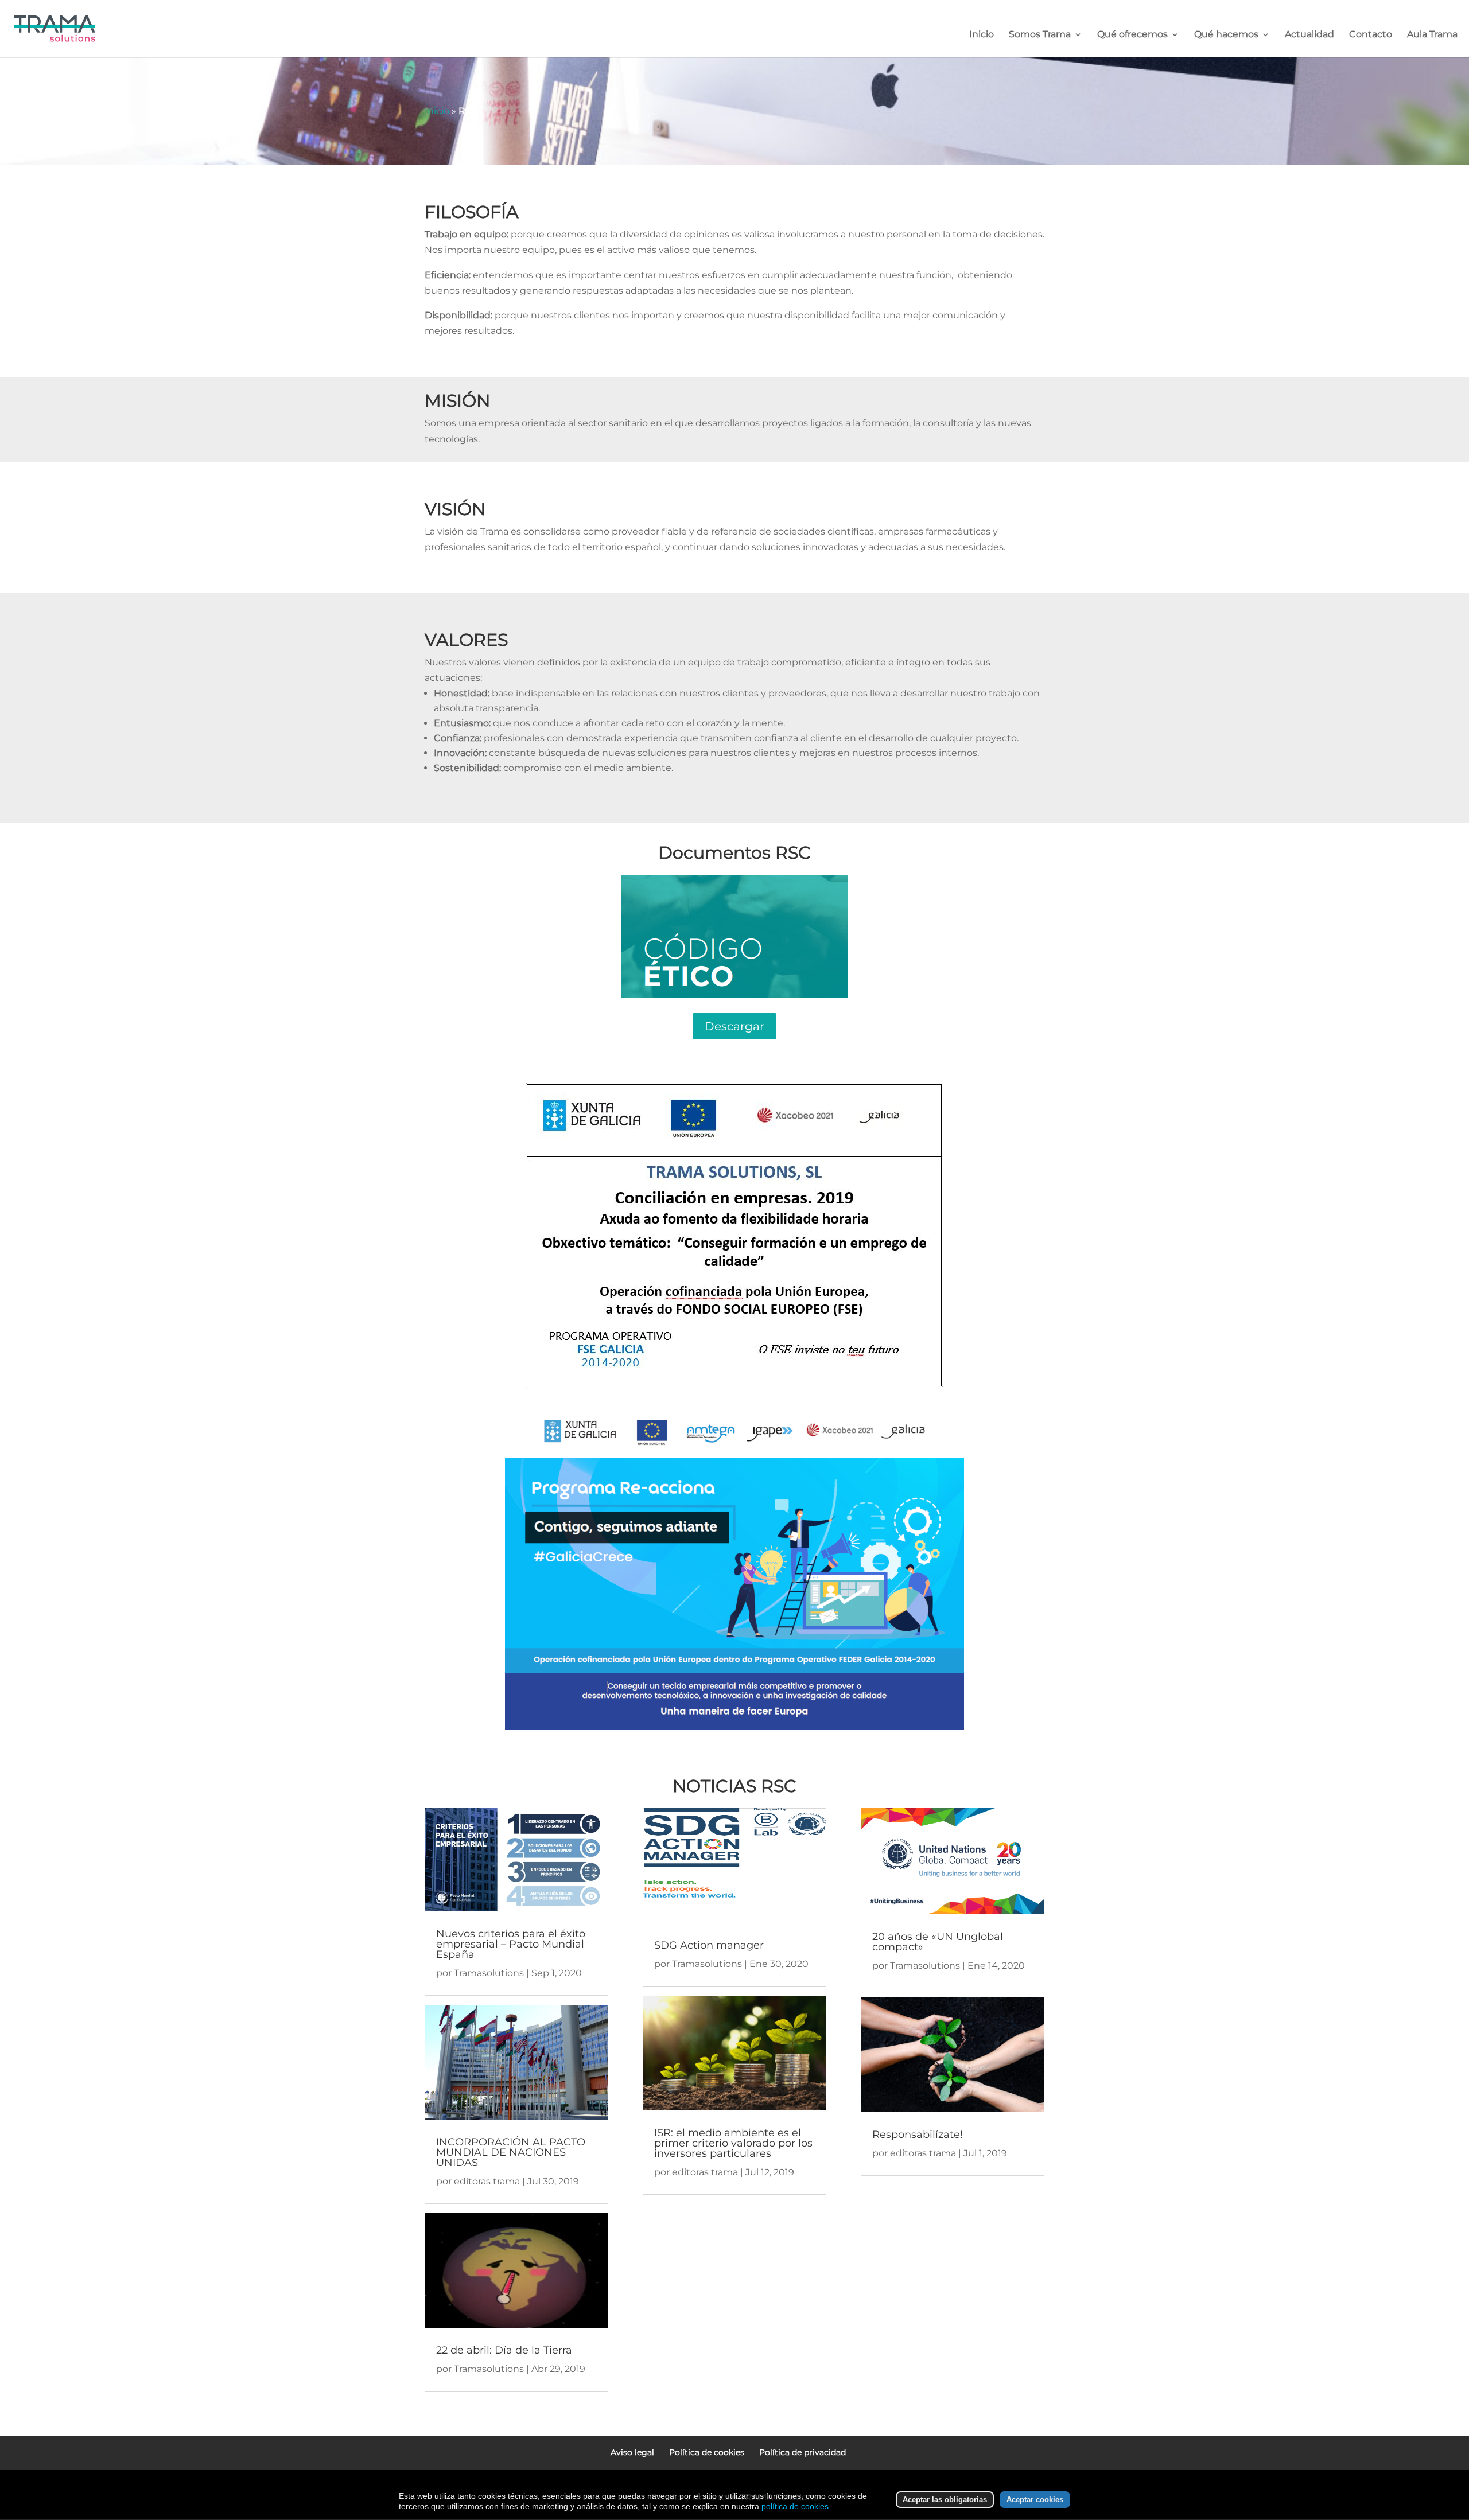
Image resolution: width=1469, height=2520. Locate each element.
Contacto (1371, 35)
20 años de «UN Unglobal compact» (938, 1942)
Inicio (982, 35)
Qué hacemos (1226, 35)
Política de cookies (707, 2452)
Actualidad (1309, 35)
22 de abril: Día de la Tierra (504, 2350)
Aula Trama (1432, 35)
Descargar (734, 1026)
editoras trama (487, 2181)
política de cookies (795, 2506)
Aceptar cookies (1035, 2500)
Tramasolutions (489, 1973)
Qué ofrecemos (1132, 35)
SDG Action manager (709, 1945)
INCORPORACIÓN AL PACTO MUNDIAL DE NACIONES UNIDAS (511, 2152)
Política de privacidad (802, 2452)
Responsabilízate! (918, 2135)
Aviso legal (632, 2452)
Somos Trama (1040, 35)
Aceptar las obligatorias (945, 2500)
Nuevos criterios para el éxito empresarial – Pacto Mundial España (511, 1944)
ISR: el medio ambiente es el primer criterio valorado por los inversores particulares (733, 2143)
